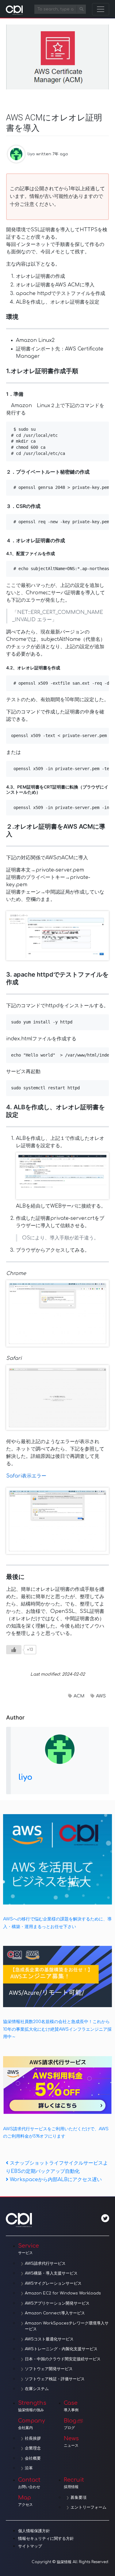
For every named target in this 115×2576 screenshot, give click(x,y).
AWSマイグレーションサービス (53, 2283)
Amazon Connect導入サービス (55, 2313)
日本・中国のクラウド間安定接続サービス (63, 2359)
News (71, 2442)
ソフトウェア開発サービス (49, 2369)
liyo (31, 154)
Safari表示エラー (26, 1476)
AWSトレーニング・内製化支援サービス (61, 2349)
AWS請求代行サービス (45, 2264)
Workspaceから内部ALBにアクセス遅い (56, 2180)
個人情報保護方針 (34, 2531)
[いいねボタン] (14, 1650)
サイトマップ (30, 2546)
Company (32, 2424)
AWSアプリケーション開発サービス (57, 2303)
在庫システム (37, 2389)
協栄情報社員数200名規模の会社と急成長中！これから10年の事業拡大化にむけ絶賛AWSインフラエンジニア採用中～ (57, 2029)
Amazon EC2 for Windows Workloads (63, 2293)
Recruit (74, 2483)
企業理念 (33, 2448)
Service (29, 2249)
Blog (70, 2424)
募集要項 (79, 2498)
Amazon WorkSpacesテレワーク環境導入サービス (67, 2326)
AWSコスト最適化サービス (49, 2339)
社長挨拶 (33, 2438)
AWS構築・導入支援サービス (51, 2273)
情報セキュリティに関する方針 (46, 2539)
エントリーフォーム (88, 2507)
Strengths (32, 2406)
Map (25, 2501)
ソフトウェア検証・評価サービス (55, 2379)
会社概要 (33, 2458)
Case (71, 2406)
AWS (101, 1696)
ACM (79, 1696)
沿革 (29, 2468)
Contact (29, 2483)
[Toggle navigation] (101, 9)
